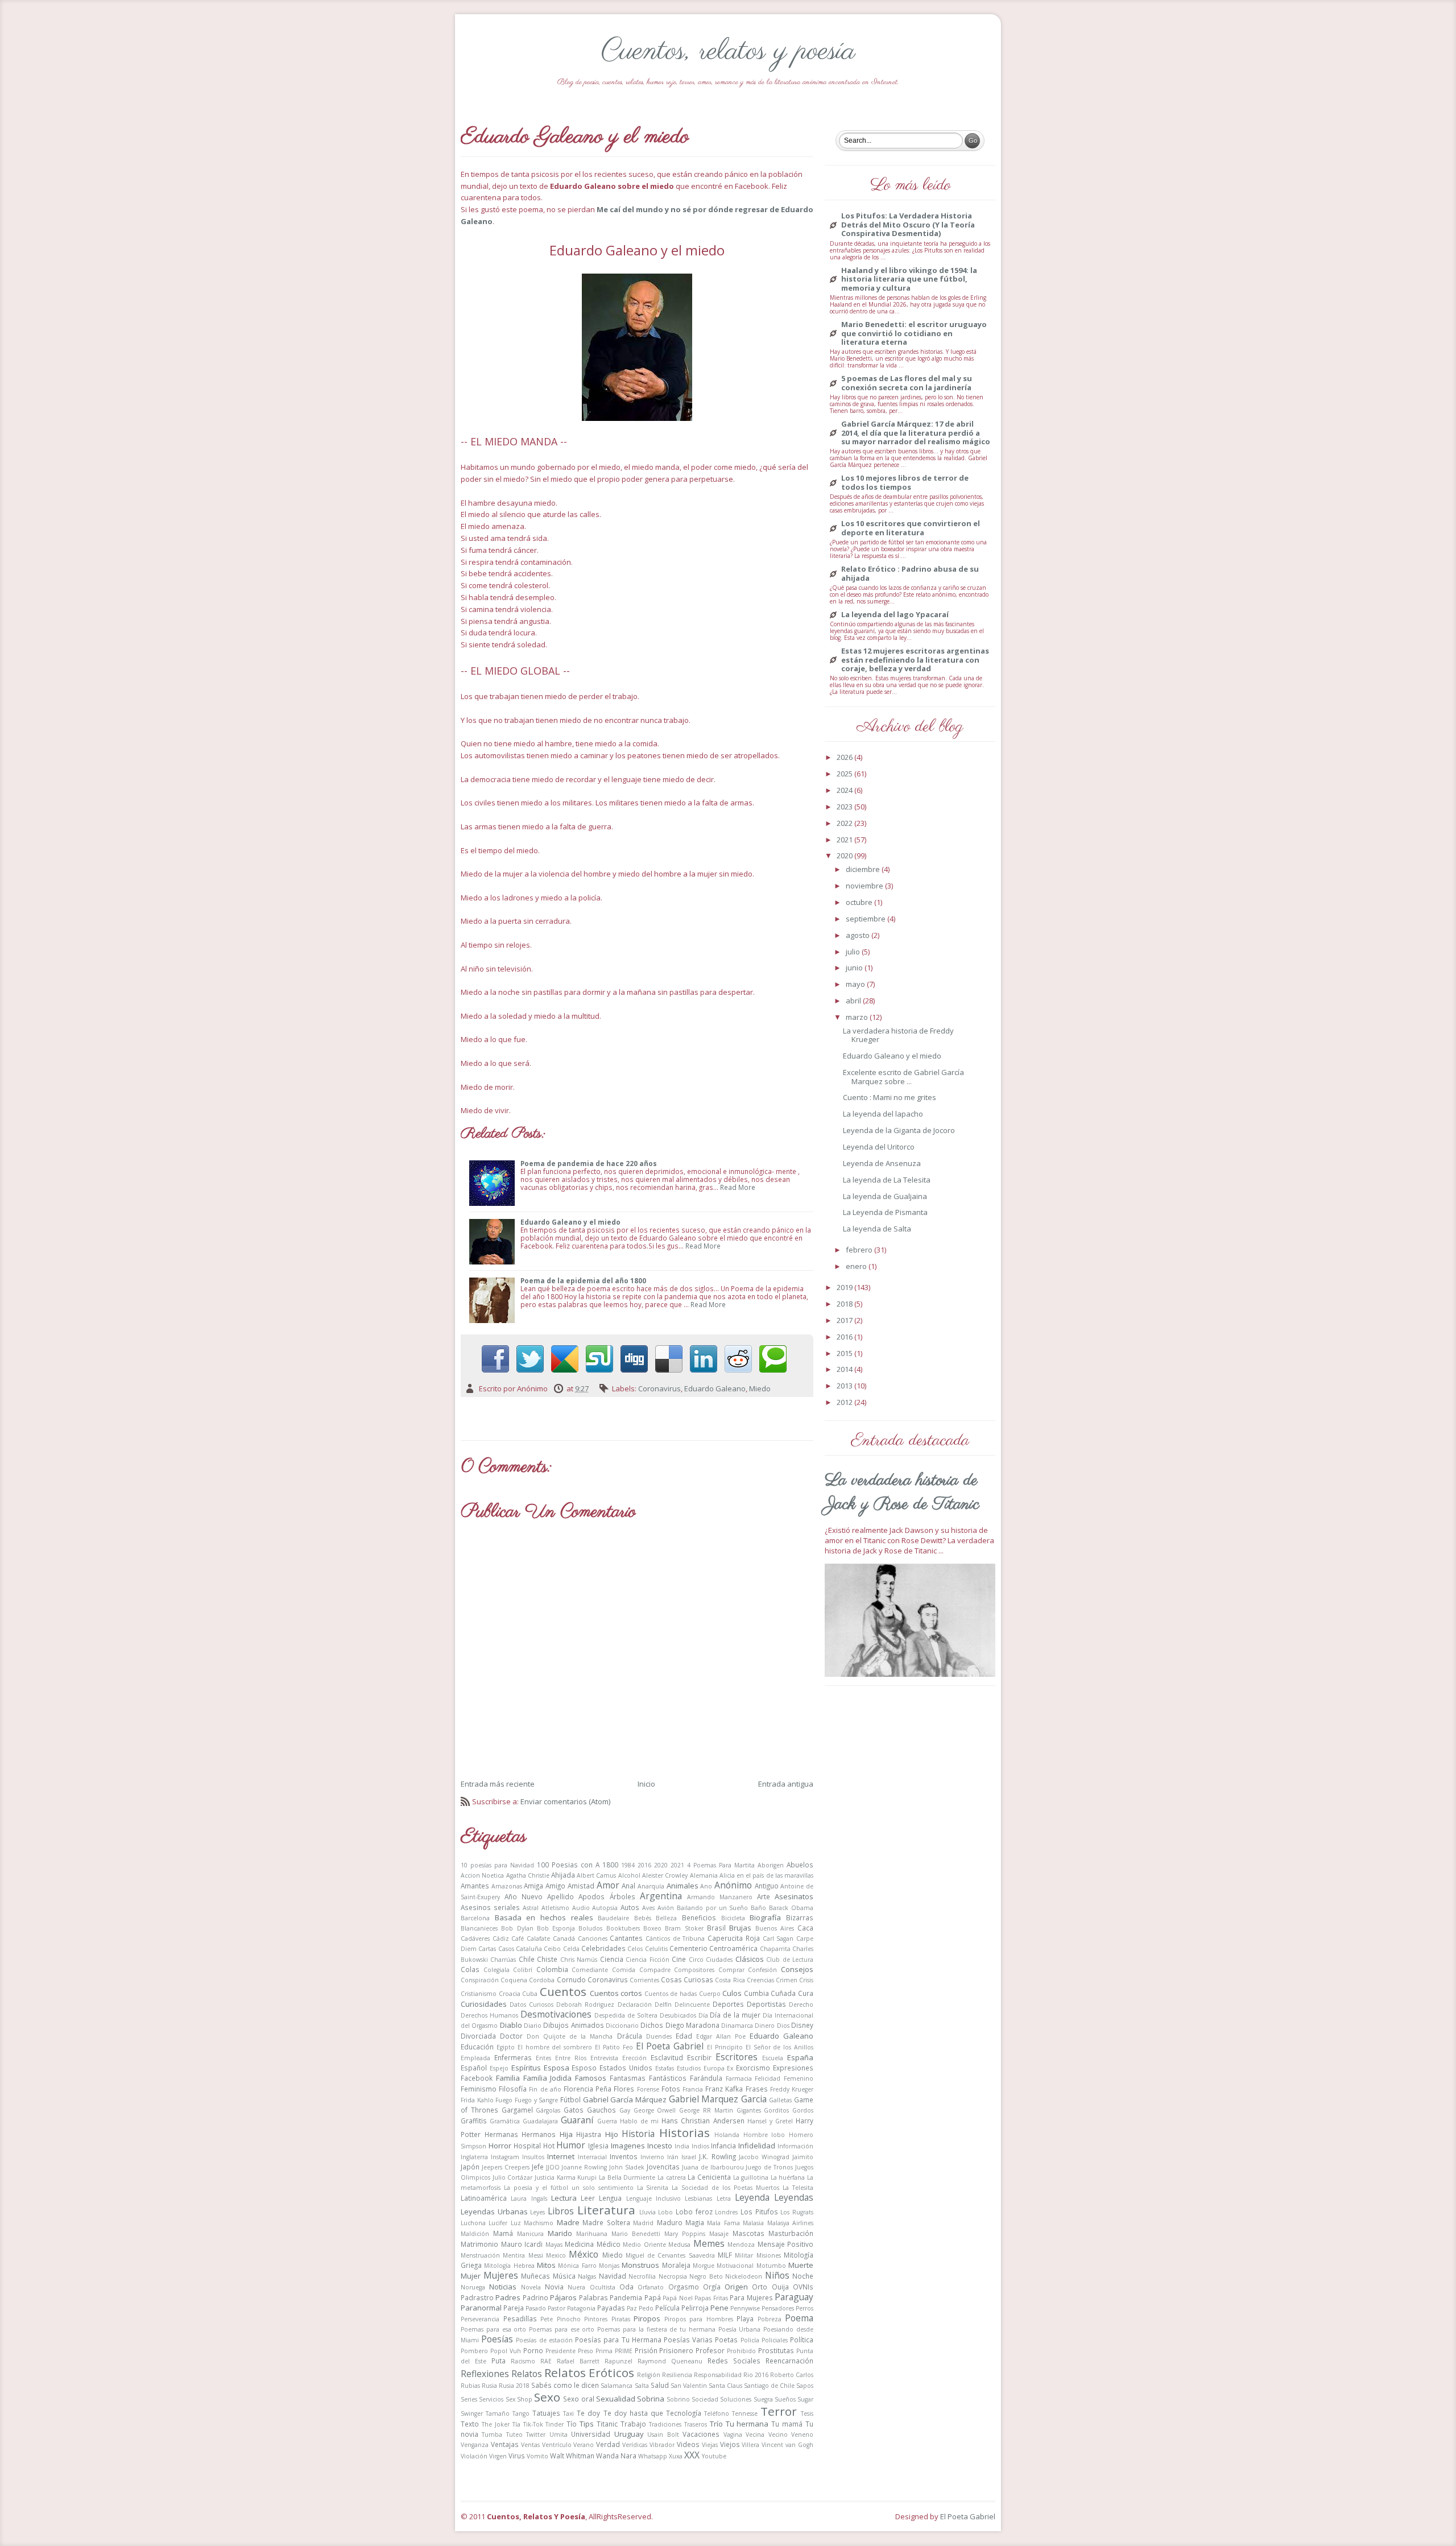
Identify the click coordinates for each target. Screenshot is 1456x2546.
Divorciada (478, 2036)
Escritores (737, 2057)
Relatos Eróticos (589, 2373)
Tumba (492, 2435)
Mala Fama (723, 2223)
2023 (845, 807)
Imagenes (628, 2146)
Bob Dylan (517, 1928)
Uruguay (629, 2434)
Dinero (765, 2026)
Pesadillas (520, 2318)
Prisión (646, 2350)
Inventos (624, 2156)
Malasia (753, 2223)
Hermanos (539, 2134)
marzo (858, 1017)
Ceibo (552, 1949)
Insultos (533, 2157)
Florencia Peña (588, 2089)
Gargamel (517, 2110)
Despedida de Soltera (626, 2015)
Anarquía (651, 1886)
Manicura (530, 2234)
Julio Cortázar (513, 2177)
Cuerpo (710, 1994)
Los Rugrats (797, 2212)
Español (474, 2068)
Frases (757, 2089)
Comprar (731, 1970)
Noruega (473, 2287)
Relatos (527, 2374)
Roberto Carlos (792, 2375)
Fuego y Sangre (536, 2100)
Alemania (704, 1875)
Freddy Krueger (792, 2089)
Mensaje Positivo (786, 2244)
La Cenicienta (709, 2177)
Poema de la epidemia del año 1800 (583, 1280)
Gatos (574, 2110)
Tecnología (684, 2413)
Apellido (561, 1896)
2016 (644, 1865)
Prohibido (741, 2351)
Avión (666, 1908)
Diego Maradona (692, 2025)
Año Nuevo (524, 1896)
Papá (653, 2297)
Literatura (606, 2210)
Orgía (712, 2287)
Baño (758, 1908)
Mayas (554, 2245)
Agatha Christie (528, 1875)
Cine (679, 1959)
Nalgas (587, 2276)
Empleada (475, 2058)
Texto (470, 2424)
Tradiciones (665, 2424)
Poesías (497, 2339)
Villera (750, 2445)
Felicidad (768, 2078)
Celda (571, 1949)
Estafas (665, 2068)
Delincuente (692, 2004)
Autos (630, 1907)
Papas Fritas (711, 2298)
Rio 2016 (756, 2375)
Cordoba (542, 1980)
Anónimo (733, 1885)
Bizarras (800, 1917)
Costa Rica (730, 1980)
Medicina (579, 2244)
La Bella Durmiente (627, 2177)
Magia (695, 2222)
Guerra (607, 2121)
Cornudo (571, 1979)
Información (795, 2146)
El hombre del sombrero (555, 2047)
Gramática (505, 2121)
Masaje (719, 2234)
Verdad (608, 2444)
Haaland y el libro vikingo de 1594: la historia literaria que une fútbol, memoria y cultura (909, 280)
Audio (581, 1908)
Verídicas (635, 2445)
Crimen (787, 1980)
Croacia (510, 1994)
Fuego (504, 2100)
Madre (568, 2222)
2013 (845, 1386)
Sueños (785, 2399)
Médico (609, 2244)
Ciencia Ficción (647, 1960)
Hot (549, 2146)
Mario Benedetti (636, 2234)
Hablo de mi (639, 2121)
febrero (860, 1250)
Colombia (552, 1969)
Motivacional (735, 2266)
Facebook (477, 2078)
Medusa (679, 2245)
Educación (477, 2047)
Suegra (763, 2399)
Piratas (621, 2319)
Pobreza (770, 2319)
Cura (806, 1993)
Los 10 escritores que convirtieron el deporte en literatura (911, 528)
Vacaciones (701, 2434)
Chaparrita (775, 1949)
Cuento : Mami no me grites (890, 1097)
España (800, 2057)
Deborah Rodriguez (585, 2004)
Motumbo (771, 2266)
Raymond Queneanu (670, 2361)
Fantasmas (628, 2078)
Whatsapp (653, 2456)
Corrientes (644, 1980)
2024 (845, 790)
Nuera (576, 2287)
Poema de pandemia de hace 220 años (589, 1163)
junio (855, 968)
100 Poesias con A (568, 1865)
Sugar (805, 2399)
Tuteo (514, 2435)
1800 (610, 1865)
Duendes (659, 2036)
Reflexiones (485, 2374)
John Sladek (627, 2167)
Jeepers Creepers (506, 2167)
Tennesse (745, 2413)
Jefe (538, 2167)
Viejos (730, 2444)
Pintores (596, 2319)
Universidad (591, 2434)
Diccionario (622, 2026)
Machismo (539, 2223)
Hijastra (589, 2134)
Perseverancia (480, 2319)
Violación (474, 2456)
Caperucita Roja (734, 1938)
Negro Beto (706, 2276)
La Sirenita (653, 2188)
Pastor (557, 2308)
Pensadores (778, 2308)
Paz (632, 2308)
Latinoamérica (484, 2198)
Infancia (723, 2146)
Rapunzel (619, 2361)
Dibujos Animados (573, 2025)
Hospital (527, 2146)
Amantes (475, 1886)
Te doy (588, 2413)
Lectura (564, 2198)
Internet (561, 2156)
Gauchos (601, 2110)
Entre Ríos (571, 2058)
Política (802, 2340)
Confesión (762, 1970)
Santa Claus (725, 2386)
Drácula (630, 2036)
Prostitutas (776, 2350)
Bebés (643, 1918)
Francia (693, 2089)
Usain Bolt (663, 2435)
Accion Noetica (482, 1875)
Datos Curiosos (531, 2004)
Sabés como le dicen (565, 2385)
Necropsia (673, 2276)
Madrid (643, 2223)
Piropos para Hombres (699, 2319)
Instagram (505, 2157)
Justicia (545, 2177)
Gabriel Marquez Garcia (718, 2099)
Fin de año (545, 2089)
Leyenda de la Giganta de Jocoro (899, 1130)
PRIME (624, 2351)
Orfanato (651, 2287)
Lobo (665, 2212)
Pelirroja (695, 2308)
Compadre (655, 1970)
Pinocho (569, 2319)
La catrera (672, 2177)
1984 (628, 1865)
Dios (783, 2026)
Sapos (805, 2386)
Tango (521, 2413)
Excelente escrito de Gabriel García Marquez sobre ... (903, 1077)
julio (854, 952)
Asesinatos (794, 1896)
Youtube (714, 2456)
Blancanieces (479, 1928)
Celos (635, 1949)
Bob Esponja (556, 1928)
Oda (626, 2287)
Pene (719, 2308)
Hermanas (501, 2134)
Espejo (499, 2068)
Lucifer (498, 2223)
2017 (845, 1320)
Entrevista (604, 2058)
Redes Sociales (734, 2361)
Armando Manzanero (720, 1897)
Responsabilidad (718, 2375)
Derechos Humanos (489, 2015)
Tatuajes (546, 2413)
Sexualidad (616, 2399)
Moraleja (676, 2265)
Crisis (806, 1980)
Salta (642, 2386)
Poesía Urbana (740, 2329)
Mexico (556, 2255)
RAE (546, 2361)
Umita (559, 2435)
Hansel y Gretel (770, 2121)
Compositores (694, 1970)
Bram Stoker (684, 1928)
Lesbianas (698, 2198)
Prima (604, 2351)
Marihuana (592, 2234)
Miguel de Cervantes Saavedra (670, 2255)
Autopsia (605, 1908)
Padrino (535, 2297)
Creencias (760, 1980)
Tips (587, 2424)
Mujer (471, 2276)
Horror (500, 2146)
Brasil (716, 1928)
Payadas (611, 2308)
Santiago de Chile (769, 2386)
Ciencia (612, 1959)
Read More (738, 1187)
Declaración (635, 2004)
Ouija (780, 2287)
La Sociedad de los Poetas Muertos (725, 2188)
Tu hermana (747, 2424)
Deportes (728, 2004)
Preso (586, 2351)
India (682, 2146)
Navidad (613, 2276)
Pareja (514, 2308)
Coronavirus (659, 1388)
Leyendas (794, 2197)
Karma (566, 2177)
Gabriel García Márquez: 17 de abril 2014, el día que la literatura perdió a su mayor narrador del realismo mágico (916, 433)
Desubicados (678, 2015)
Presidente (561, 2351)
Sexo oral (578, 2399)
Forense (648, 2089)
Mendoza (741, 2245)
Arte (764, 1896)
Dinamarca (737, 2026)
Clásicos (750, 1959)
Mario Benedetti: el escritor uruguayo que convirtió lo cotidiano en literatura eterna (914, 334)
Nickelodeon (744, 2276)
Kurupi (587, 2177)
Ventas (530, 2445)
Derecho (801, 2004)
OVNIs (803, 2287)
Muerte (801, 2265)
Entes (543, 2058)
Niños (777, 2275)
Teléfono (717, 2413)
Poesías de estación (544, 2340)
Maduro (670, 2222)
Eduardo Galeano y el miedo (570, 1222)
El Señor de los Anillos (779, 2047)
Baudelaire (613, 1918)
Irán (673, 2157)
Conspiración (480, 1980)
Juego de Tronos (769, 2167)
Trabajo (633, 2424)
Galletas (780, 2100)
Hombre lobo (764, 2135)
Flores (624, 2089)
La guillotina (751, 2177)
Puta (499, 2361)
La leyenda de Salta (877, 1229)
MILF (725, 2255)
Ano (706, 1886)
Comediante (590, 1970)
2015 (845, 1353)
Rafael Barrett (578, 2361)
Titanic (607, 2424)
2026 (845, 757)
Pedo (646, 2308)
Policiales (775, 2340)
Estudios (689, 2068)
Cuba (530, 1994)
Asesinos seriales (490, 1907)
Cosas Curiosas (687, 1979)
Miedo (760, 1388)
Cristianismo (479, 1994)
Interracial (592, 2157)
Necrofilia (642, 2276)
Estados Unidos (626, 2068)
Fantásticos (668, 2078)
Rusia (489, 2386)
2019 (845, 1287)
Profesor (710, 2350)
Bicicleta (733, 1918)
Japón (470, 2167)
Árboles (622, 1896)
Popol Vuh (506, 2351)
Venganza (475, 2445)
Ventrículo (557, 2445)
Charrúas (503, 1960)
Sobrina (651, 2399)
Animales (682, 1886)
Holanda (727, 2135)
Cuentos (563, 1991)
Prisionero (676, 2350)
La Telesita (798, 2188)
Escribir (699, 2057)
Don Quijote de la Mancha (570, 2036)
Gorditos (776, 2110)
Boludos (590, 1928)
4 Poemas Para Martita (721, 1865)
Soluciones (736, 2399)
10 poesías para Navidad (497, 1865)
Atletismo (555, 1908)
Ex (730, 2068)
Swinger (472, 2413)
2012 (845, 1402)
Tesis (807, 2413)
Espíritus (526, 2068)
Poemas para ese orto (562, 2329)
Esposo (584, 2068)
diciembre (864, 869)
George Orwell (655, 2110)
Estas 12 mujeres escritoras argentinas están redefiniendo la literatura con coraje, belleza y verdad (915, 660)
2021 (677, 1865)
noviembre (865, 886)
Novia (554, 2287)
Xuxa (676, 2456)
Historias (684, 2132)
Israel (689, 2157)
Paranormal (481, 2308)
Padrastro (477, 2297)
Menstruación (480, 2255)
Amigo (555, 1886)
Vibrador (662, 2445)
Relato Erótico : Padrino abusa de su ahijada (910, 574)
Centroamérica (733, 1948)
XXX (692, 2455)
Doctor (511, 2036)
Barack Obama (791, 1908)
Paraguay (794, 2297)
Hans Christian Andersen (703, 2121)
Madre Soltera (606, 2222)
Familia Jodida (548, 2078)
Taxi (568, 2413)
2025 (845, 774)
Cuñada (783, 1993)
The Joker (496, 2424)
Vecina (755, 2435)
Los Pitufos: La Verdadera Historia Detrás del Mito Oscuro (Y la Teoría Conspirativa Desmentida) (908, 225)
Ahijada (563, 1875)
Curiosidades (484, 2004)
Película (667, 2308)
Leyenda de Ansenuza (882, 1163)
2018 (845, 1304)
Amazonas (507, 1886)
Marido (560, 2233)
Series (469, 2399)
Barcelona (475, 1918)
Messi (536, 2255)
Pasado (536, 2308)
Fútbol (570, 2099)
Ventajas (505, 2444)
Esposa (557, 2068)
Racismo (523, 2361)
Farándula (706, 2078)
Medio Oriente (644, 2245)
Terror (779, 2411)
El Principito (725, 2047)
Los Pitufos (759, 2212)
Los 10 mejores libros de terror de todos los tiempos (905, 483)
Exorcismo (753, 2068)
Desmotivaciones (556, 2014)
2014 (845, 1369)
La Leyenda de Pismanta (885, 1212)
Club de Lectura (790, 1960)
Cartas (487, 1949)
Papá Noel (677, 2298)
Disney (802, 2025)
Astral (531, 1908)
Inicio (646, 1784)
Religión (649, 2375)
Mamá (503, 2233)
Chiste (547, 1959)
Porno (533, 2350)
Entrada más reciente (498, 1784)
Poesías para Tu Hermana (618, 2340)
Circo (696, 1960)
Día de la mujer (735, 2015)
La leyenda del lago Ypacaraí (895, 615)
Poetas (726, 2340)
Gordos (803, 2110)
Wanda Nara (616, 2456)
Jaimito (803, 2157)
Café (518, 1939)
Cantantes (626, 1938)
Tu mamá (787, 2424)
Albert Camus (596, 1875)
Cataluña (529, 1949)
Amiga (533, 1886)
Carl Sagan (778, 1939)
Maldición (475, 2234)
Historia (638, 2134)
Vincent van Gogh (787, 2445)
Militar (744, 2255)
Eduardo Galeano (715, 1388)
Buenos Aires (775, 1928)
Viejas (710, 2445)
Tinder (555, 2424)
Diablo (511, 2025)
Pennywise (745, 2308)
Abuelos (800, 1865)
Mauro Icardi (522, 2244)
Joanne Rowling (584, 2167)
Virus (517, 2456)
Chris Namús (579, 1960)
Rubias (470, 2386)
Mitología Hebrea (509, 2266)
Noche (803, 2276)
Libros (561, 2211)
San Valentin (689, 2386)
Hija (566, 2134)
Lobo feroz (694, 2212)
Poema (799, 2318)
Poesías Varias (688, 2340)
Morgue (704, 2266)
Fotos (671, 2089)
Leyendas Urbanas (494, 2212)
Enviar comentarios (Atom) (565, 1801)
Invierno (652, 2157)
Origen (736, 2287)
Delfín (663, 2004)
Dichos (652, 2025)
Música (564, 2276)
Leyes (537, 2212)
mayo (856, 984)
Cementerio (688, 1948)
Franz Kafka (724, 2089)
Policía (750, 2340)
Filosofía (513, 2089)
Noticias (503, 2287)
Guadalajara (540, 2121)
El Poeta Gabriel (670, 2046)
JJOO (553, 2167)
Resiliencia (677, 2375)
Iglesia (598, 2146)
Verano (584, 2445)
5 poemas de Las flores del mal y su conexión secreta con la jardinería (907, 383)
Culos (732, 1993)
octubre (860, 902)
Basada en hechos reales (544, 1917)
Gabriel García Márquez (625, 2099)
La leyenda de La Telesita (887, 1180)
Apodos (591, 1896)
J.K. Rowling (717, 2156)
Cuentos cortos (616, 1993)
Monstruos (640, 2265)
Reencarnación (789, 2361)
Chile (527, 1959)
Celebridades (603, 1948)
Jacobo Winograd (764, 2157)
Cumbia (756, 1993)
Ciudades (719, 1960)
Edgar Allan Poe (721, 2036)
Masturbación (791, 2233)
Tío (572, 2424)
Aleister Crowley (665, 1875)
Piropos (647, 2318)
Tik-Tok (533, 2424)
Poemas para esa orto (493, 2329)
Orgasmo (684, 2287)
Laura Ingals (529, 2198)
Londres (726, 2212)
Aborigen (771, 1865)
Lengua (610, 2198)
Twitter (536, 2435)
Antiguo (767, 1886)
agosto (859, 935)
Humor (571, 2145)
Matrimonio (479, 2244)
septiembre (866, 919)
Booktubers (623, 1928)
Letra (724, 2198)
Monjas (609, 2266)
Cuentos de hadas (671, 1994)
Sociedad (705, 2399)
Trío (716, 2424)
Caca (805, 1928)
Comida (624, 1970)
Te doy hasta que (633, 2413)
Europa (714, 2068)
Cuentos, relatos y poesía (728, 51)
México (584, 2254)
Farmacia (739, 2078)
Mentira (514, 2255)
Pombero (474, 2351)
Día (703, 2015)
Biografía (765, 1917)
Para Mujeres (751, 2297)
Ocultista (603, 2287)
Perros (804, 2308)
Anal (628, 1886)
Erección (634, 2058)
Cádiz (501, 1939)
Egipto (506, 2047)
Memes (709, 2243)
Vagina (733, 2435)
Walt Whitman (572, 2456)
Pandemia (626, 2297)
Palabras (593, 2297)
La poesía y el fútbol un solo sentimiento (569, 2188)
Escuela (773, 2058)
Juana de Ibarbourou (713, 2167)
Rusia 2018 (514, 2386)
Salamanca (617, 2386)
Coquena (514, 1980)
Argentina (661, 1896)
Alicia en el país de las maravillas (766, 1875)
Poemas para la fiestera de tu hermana (656, 2329)
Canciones (593, 1939)
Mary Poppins (685, 2234)
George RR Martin (706, 2110)
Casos (506, 1949)
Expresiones (793, 2068)
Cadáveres (475, 1939)
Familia (508, 2078)
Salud (660, 2385)
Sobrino (678, 2399)
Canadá (564, 1939)
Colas (470, 1969)
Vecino (778, 2435)
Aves (648, 1908)
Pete (547, 2319)
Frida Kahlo (477, 2100)
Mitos (546, 2265)
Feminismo (479, 2089)
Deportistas (766, 2004)
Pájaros (563, 2297)
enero (857, 1266)
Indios (700, 2146)
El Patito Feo (614, 2047)
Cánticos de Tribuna (675, 1939)
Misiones (769, 2255)
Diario (533, 2026)
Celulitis (656, 1949)
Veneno (802, 2435)
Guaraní (577, 2120)
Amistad (581, 1886)
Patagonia (581, 2308)
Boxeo (652, 1928)
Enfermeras (513, 2057)
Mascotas (748, 2233)
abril (854, 1001)
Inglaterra (474, 2157)
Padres (508, 2297)
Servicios (491, 2399)
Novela (531, 2287)
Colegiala (497, 1970)
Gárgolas (548, 2110)
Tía (516, 2424)
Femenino (799, 2078)
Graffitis (474, 2121)
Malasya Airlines (790, 2223)
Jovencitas (663, 2167)
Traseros (696, 2424)
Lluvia (648, 2212)
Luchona (473, 2223)
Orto (760, 2287)
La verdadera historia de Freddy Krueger (898, 1035)
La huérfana (788, 2177)
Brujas (740, 1928)
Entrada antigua (786, 1784)
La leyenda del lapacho (883, 1114)
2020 (661, 1865)
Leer (588, 2198)
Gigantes (749, 2110)
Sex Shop (519, 2399)
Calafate (538, 1939)
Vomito (537, 2456)
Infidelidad (757, 2146)
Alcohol (629, 1875)
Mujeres (501, 2275)
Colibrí (523, 1970)
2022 (845, 823)
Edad (684, 2036)
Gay (625, 2110)
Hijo (612, 2134)
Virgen (498, 2456)
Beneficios (699, 1917)
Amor (608, 1885)
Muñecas (535, 2276)
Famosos (591, 2078)
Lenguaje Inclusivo (653, 2198)
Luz (516, 2223)
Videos (688, 2444)
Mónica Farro (577, 2266)
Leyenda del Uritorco (879, 1147)
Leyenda (752, 2197)
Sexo (547, 2397)
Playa (745, 2318)
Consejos (797, 1969)
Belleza (666, 1918)
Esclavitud (667, 2057)
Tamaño (498, 2413)
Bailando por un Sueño (713, 1908)
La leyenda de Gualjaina (885, 1196)
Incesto (660, 2146)
